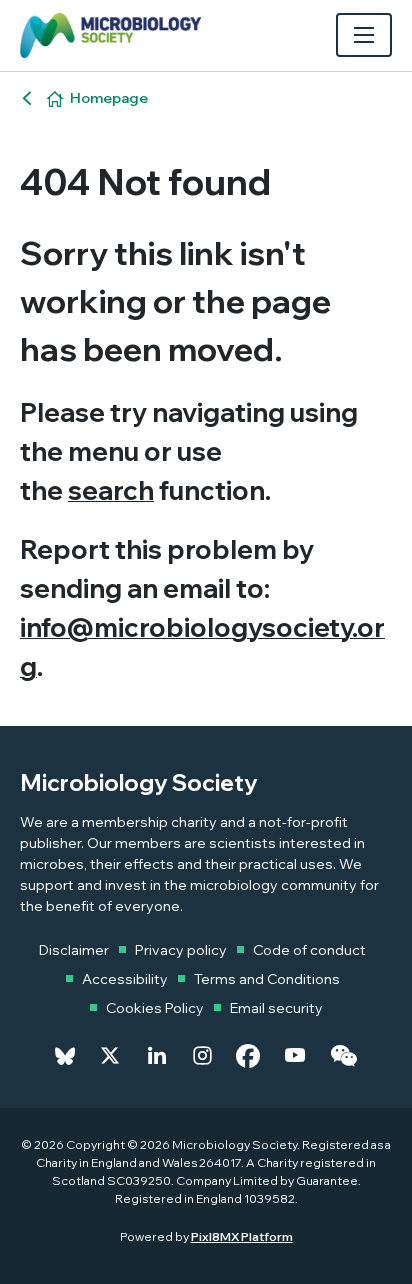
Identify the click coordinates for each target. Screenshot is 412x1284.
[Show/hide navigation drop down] (364, 35)
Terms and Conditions (267, 979)
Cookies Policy (155, 1008)
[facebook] (248, 1056)
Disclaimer (74, 950)
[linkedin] (157, 1056)
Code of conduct (309, 950)
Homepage (109, 98)
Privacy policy (181, 950)
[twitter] (110, 1056)
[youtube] (295, 1056)
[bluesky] (65, 1056)
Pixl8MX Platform (242, 1236)
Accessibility (125, 979)
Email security (276, 1008)
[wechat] (343, 1056)
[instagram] (202, 1056)
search (111, 490)
